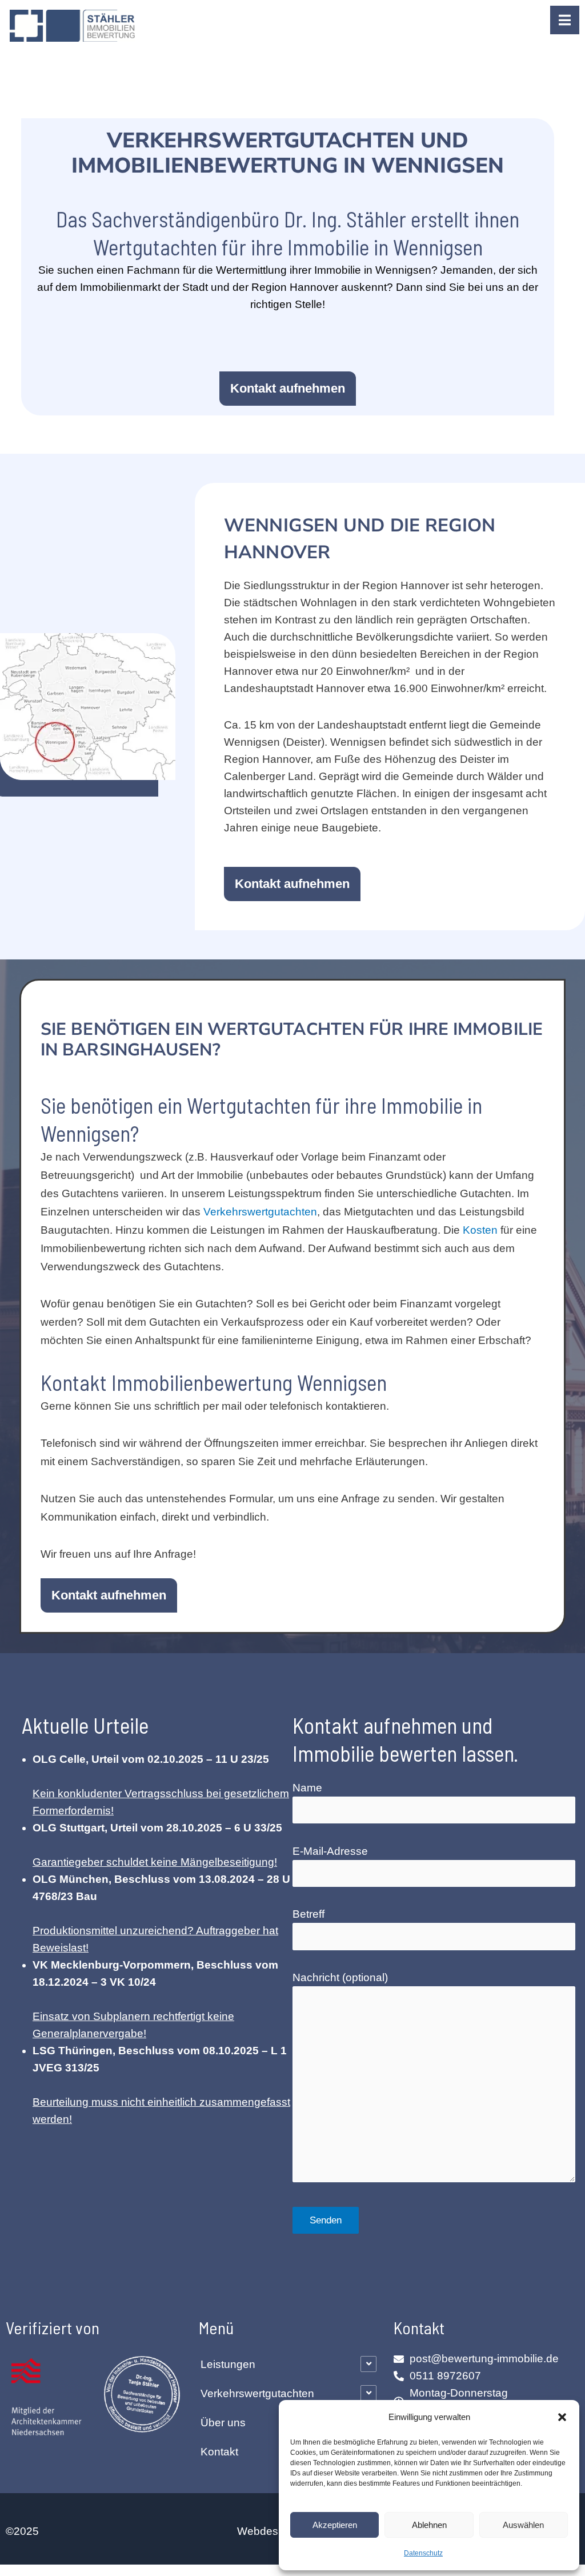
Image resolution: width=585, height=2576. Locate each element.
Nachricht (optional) (340, 1977)
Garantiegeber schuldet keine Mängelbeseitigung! (155, 1862)
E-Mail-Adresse (330, 1851)
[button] (562, 2417)
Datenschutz (423, 2553)
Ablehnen (429, 2525)
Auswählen (523, 2525)
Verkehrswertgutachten (260, 1212)
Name (307, 1788)
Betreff (308, 1914)
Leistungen (228, 2364)
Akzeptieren (335, 2525)
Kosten (480, 1230)
